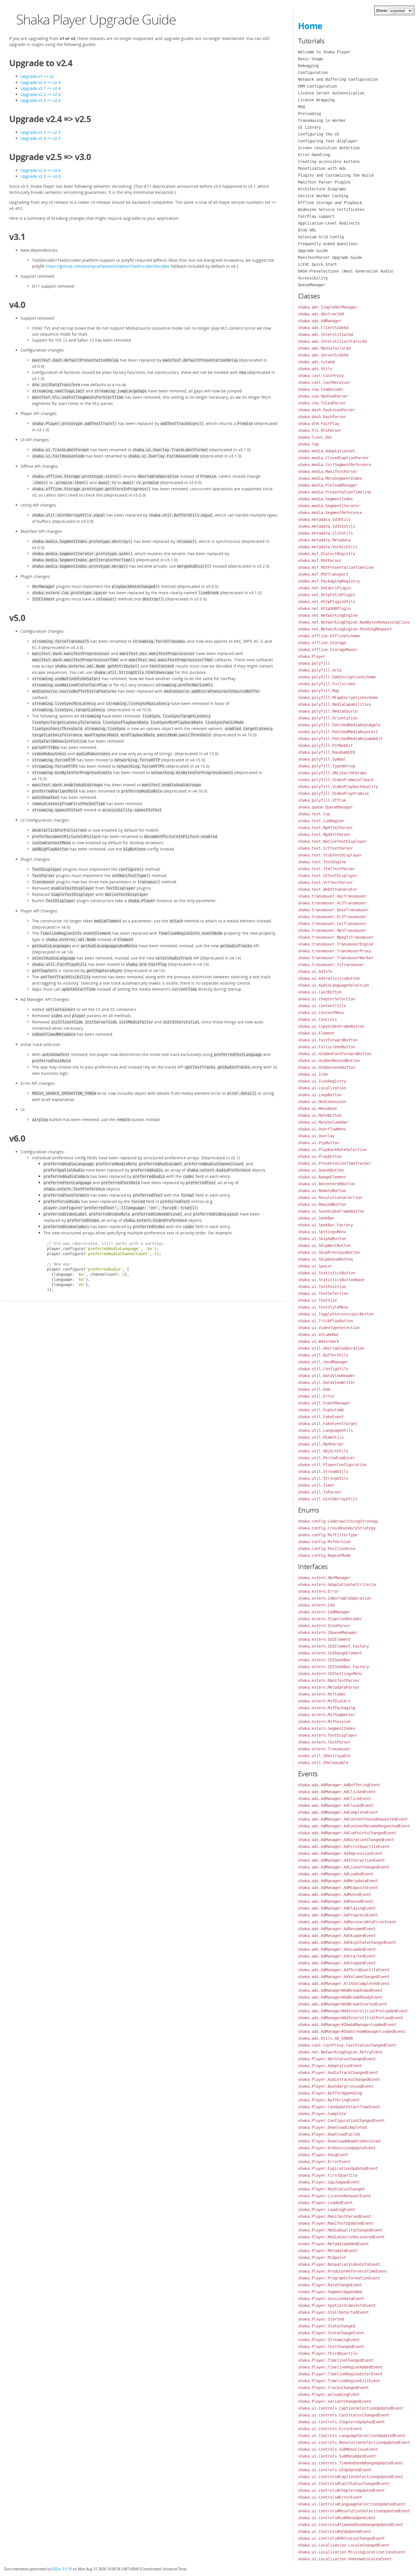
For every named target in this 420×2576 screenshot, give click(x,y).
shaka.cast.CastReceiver (324, 382)
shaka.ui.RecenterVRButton (327, 1184)
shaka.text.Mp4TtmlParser (325, 828)
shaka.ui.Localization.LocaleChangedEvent (344, 2545)
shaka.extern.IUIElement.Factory (333, 1646)
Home (310, 26)
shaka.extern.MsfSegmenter (327, 1715)
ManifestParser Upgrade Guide (330, 257)
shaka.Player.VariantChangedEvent (335, 2401)
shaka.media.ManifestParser (328, 471)
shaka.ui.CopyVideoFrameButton (331, 1026)
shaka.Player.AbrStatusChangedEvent (337, 2059)
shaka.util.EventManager (324, 1403)
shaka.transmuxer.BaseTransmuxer (333, 910)
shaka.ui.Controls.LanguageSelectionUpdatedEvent (352, 2436)
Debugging (308, 66)
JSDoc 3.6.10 (62, 2569)
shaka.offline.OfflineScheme (329, 636)
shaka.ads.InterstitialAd (325, 334)
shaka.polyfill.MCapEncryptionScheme (338, 698)
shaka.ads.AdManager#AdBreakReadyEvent (340, 1997)
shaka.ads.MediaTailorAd (324, 348)
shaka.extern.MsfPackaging (327, 1708)
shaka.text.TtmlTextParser (327, 869)
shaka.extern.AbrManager (324, 1578)
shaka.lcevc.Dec (315, 437)
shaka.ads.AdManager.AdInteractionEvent (341, 1860)
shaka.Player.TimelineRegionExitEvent (339, 2381)
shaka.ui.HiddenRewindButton (329, 1061)
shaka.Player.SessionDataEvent (331, 2299)
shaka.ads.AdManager (320, 321)
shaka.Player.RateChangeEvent (330, 2285)
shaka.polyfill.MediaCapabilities (335, 704)
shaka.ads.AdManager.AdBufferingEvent (339, 1785)
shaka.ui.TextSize (317, 1300)
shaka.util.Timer (316, 1485)
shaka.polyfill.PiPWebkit (325, 745)
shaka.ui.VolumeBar (319, 1335)
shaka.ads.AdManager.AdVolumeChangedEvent (344, 1977)
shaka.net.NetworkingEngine (328, 615)
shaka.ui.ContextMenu (321, 1013)
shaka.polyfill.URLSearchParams (332, 773)
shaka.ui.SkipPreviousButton (329, 1252)
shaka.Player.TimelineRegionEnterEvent (340, 2374)
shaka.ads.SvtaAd (316, 362)
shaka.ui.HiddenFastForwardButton (335, 1054)
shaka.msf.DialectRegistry (327, 554)
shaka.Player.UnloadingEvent (329, 2394)
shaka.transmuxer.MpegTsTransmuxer (336, 937)
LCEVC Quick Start (317, 264)
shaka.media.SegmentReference (330, 513)
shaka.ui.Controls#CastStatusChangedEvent (344, 2484)
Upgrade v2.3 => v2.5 (41, 132)
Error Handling (314, 155)
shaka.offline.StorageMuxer (328, 650)
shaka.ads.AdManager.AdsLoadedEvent (337, 1949)
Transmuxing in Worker (322, 120)
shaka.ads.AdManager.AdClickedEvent (337, 1792)
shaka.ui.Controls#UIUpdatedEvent (335, 2531)
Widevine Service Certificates (331, 209)
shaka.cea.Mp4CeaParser (323, 396)
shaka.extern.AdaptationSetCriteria (337, 1585)
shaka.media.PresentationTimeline (335, 492)
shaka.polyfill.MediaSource (328, 711)
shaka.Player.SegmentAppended (330, 2292)
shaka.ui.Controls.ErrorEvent (330, 2429)
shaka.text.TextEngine (322, 862)
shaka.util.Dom (314, 1389)
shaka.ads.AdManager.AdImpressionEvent (340, 1853)
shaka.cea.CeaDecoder (321, 389)
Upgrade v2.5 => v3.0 (41, 176)
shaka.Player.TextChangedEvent (331, 2347)
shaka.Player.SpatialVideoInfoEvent (337, 2305)
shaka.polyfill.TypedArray (327, 766)
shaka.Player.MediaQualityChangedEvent (340, 2230)
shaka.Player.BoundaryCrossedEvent (336, 2086)
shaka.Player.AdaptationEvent (330, 2066)
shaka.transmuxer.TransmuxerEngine (336, 944)
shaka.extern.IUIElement (324, 1639)
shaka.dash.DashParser (322, 417)
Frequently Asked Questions (328, 244)
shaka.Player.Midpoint (322, 2257)
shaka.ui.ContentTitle (322, 1006)
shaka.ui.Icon (313, 1074)
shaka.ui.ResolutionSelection (330, 1198)
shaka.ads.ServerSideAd (323, 355)
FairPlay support (316, 216)
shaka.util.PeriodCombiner (327, 1458)
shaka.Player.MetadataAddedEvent (333, 2244)
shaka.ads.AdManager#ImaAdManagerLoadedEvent (347, 2025)
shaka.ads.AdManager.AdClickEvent (335, 1799)
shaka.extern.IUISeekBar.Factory (333, 1667)
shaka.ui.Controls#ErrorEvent (330, 2497)
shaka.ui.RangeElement (322, 1177)
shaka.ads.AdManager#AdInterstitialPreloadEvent (351, 2018)
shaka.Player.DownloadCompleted (332, 2127)
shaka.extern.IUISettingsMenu (330, 1674)
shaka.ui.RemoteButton (322, 1191)
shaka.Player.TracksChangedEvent (333, 2388)
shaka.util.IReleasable (323, 1763)
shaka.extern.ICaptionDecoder (330, 1619)
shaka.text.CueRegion (321, 821)
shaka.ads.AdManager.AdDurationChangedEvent (346, 1840)
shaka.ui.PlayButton (320, 1156)
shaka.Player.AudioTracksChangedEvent (339, 2079)
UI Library (309, 127)
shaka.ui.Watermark (319, 1341)
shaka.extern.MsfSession (324, 1722)
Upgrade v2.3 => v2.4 (41, 100)
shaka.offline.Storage (322, 643)
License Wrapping (316, 100)
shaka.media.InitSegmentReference (335, 465)
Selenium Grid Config (321, 237)
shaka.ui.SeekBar (316, 1218)
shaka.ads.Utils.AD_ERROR (325, 2038)
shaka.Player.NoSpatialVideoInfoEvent (339, 2264)
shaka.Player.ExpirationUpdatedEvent (338, 2168)
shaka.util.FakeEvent (321, 1417)
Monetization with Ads (322, 168)
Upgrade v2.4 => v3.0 (41, 170)
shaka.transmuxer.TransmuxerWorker (336, 958)
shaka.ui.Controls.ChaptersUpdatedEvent (341, 2422)
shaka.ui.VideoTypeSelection (329, 1328)
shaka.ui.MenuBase (317, 1108)
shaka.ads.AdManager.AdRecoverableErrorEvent (347, 1922)
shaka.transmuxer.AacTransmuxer (332, 896)
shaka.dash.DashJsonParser (327, 410)
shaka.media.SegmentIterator (329, 506)
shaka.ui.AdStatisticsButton (329, 978)
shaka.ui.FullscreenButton (327, 1047)
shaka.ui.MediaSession (322, 1102)
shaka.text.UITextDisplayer (328, 876)
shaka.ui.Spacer (315, 1266)
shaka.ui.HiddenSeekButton (327, 1067)
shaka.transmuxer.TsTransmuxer (331, 965)
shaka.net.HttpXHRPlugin (324, 608)
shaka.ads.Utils (315, 369)
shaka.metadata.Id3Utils (324, 519)
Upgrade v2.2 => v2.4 (41, 94)
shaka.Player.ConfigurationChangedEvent (341, 2121)
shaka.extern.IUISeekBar (324, 1660)
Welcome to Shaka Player (324, 52)
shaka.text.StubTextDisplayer (330, 855)
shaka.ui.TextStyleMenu (323, 1307)
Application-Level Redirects (329, 223)
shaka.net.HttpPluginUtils (327, 602)
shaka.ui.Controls (317, 1019)
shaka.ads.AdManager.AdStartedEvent (337, 1956)
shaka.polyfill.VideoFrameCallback (336, 780)
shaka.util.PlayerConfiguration (332, 1465)
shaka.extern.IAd (316, 1605)
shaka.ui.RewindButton (322, 1204)
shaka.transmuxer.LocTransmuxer (332, 924)
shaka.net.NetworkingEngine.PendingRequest (345, 629)
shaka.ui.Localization (322, 1088)
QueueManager (312, 285)
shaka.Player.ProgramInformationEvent (339, 2278)
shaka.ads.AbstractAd (321, 314)
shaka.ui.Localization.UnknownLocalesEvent (345, 2559)
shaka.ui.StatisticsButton (327, 1273)
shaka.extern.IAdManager (324, 1612)
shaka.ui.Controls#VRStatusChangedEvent (341, 2538)
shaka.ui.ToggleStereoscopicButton (336, 1314)
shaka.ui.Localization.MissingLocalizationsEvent (352, 2552)
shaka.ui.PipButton (319, 1143)
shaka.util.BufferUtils (323, 1355)
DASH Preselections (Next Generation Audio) (346, 271)
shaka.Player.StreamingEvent (329, 2340)
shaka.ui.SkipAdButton (322, 1239)
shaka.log (308, 444)
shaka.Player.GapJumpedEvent (329, 2182)
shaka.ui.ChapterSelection (327, 999)
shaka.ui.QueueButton (321, 1170)
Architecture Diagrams (322, 189)
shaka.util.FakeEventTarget (328, 1424)
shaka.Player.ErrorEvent (324, 2162)
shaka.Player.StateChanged (327, 2326)
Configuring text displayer (328, 141)
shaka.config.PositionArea (327, 1549)
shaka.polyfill (314, 663)
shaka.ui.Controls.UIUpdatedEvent (335, 2470)
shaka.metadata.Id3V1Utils (327, 526)
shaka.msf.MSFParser (320, 561)
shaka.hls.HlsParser (320, 430)
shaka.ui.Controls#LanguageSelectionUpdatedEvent (352, 2504)
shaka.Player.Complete (322, 2114)
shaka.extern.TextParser (324, 1742)
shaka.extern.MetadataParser (329, 1687)
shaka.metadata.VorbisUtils (328, 547)
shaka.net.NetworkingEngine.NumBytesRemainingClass (354, 622)
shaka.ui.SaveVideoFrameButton (331, 1211)
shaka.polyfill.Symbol (322, 759)
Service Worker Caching (323, 196)
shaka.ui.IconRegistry (322, 1081)
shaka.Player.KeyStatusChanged (331, 2189)
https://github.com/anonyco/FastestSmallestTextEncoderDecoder (108, 266)
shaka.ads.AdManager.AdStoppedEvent (337, 1963)
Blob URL (307, 230)
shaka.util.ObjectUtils (323, 1451)
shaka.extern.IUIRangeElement (330, 1653)
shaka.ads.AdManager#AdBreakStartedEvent (343, 2004)
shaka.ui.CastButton (320, 992)
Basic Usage (311, 59)
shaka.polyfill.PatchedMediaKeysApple (339, 725)
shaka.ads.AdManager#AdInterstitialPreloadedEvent (353, 2011)
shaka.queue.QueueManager (325, 807)
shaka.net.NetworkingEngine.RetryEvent (340, 2052)
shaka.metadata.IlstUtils (325, 533)
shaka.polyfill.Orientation (328, 718)
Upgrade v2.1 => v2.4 (41, 88)
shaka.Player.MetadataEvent (328, 2251)
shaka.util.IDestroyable (324, 1756)
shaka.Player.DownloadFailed (329, 2134)
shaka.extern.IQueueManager (328, 1632)
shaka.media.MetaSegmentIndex (330, 478)
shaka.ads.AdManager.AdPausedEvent (336, 1901)
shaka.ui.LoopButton (320, 1095)
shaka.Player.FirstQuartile (328, 2175)
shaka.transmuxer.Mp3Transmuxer (332, 930)
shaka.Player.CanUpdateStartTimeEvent (339, 2107)
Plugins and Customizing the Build (336, 175)
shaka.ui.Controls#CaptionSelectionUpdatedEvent (351, 2477)
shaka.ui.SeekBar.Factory (325, 1225)
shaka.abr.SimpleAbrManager (328, 307)
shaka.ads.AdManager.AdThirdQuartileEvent (344, 1970)
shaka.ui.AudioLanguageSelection (333, 985)
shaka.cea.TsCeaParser (322, 403)
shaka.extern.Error (319, 1591)
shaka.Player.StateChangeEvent (331, 2333)
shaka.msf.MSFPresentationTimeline (336, 567)
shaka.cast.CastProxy (321, 376)
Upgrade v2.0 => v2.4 (41, 82)
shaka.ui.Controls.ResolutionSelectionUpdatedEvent (354, 2442)
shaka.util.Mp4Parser (321, 1444)
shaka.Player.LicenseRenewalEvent (335, 2196)
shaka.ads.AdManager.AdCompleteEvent (338, 1812)
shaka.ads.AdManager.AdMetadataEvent (338, 1881)
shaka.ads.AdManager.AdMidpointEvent (338, 1888)
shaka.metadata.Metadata (324, 540)
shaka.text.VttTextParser (325, 882)
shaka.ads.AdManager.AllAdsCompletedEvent (344, 1984)
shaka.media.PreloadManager (328, 485)
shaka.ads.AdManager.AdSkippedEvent (337, 1936)
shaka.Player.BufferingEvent (329, 2100)
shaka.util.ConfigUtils (323, 1369)
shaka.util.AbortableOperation (331, 1348)
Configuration (313, 72)
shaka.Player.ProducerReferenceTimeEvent (343, 2271)
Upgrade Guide (313, 251)
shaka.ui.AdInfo (315, 971)
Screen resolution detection (329, 148)
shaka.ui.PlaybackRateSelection (332, 1150)
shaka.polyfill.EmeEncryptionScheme (337, 677)
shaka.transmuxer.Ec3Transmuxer (332, 917)
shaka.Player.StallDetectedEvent (333, 2312)
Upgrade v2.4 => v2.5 (41, 138)
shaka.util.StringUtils (323, 1478)
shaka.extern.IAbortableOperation (335, 1598)
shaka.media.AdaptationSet (327, 451)
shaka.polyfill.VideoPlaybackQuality (338, 787)
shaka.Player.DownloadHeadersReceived (339, 2141)
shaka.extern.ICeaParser (324, 1626)
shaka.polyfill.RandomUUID (327, 752)
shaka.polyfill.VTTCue (322, 800)
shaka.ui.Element (316, 1033)
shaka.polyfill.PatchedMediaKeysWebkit (340, 739)
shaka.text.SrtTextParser (325, 848)
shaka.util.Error (316, 1396)
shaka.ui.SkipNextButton (324, 1245)
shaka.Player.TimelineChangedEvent (336, 2360)
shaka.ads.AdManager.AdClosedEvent (336, 1805)
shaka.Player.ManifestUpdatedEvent (336, 2223)
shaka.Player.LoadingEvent (327, 2210)
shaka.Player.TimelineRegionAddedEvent (340, 2367)
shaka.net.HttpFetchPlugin (327, 595)
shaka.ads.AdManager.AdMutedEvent (335, 1894)
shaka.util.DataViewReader (327, 1376)
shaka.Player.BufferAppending (330, 2093)
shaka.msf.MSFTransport (323, 574)
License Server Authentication (331, 93)
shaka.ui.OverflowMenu (322, 1129)
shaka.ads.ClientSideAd (323, 328)
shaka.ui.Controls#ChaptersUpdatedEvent (341, 2490)
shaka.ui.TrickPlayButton (325, 1321)
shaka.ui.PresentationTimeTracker (335, 1163)
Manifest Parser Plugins (324, 182)
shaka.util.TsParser (320, 1492)
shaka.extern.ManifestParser (329, 1680)
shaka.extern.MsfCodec (322, 1694)
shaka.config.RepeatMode (324, 1555)
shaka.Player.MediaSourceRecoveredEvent (341, 2237)
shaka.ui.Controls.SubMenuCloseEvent (338, 2449)
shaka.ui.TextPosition (322, 1287)
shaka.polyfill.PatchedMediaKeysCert (338, 732)
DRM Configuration (317, 86)
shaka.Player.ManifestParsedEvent (335, 2216)
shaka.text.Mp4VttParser (324, 835)
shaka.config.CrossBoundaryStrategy (337, 1528)
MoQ (301, 107)
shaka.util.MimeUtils (321, 1437)
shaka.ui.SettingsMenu (322, 1232)
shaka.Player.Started (321, 2319)
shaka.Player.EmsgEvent (323, 2155)
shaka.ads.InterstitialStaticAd (332, 341)
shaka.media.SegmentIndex (325, 499)
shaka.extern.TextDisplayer (328, 1735)
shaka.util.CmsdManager (323, 1362)
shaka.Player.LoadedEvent (325, 2203)
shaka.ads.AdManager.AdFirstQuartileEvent (344, 1847)
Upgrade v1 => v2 (37, 76)
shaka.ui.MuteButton (320, 1115)
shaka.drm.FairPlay (319, 424)
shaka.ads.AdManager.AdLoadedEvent (336, 1874)
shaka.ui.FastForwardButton (328, 1040)
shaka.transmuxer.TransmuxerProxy (335, 951)
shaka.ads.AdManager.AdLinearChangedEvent (344, 1867)
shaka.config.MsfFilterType (328, 1535)
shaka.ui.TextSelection (323, 1293)
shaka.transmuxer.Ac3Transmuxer (332, 903)
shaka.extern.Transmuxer (324, 1749)
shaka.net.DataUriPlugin (324, 588)
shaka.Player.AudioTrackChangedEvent (338, 2073)
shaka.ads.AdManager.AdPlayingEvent (337, 1908)
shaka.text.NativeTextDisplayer (332, 841)
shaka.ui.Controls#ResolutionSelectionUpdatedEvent (354, 2511)
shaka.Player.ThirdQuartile (328, 2353)
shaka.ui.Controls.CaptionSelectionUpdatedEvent (351, 2408)
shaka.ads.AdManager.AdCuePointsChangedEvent (347, 1833)
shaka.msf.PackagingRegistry (329, 581)
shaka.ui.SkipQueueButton (325, 1259)
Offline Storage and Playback (330, 203)
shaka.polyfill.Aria (320, 670)
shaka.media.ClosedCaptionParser (333, 458)
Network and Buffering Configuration (338, 79)
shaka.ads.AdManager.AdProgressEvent (338, 1915)
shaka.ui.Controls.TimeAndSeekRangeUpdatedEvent (351, 2463)
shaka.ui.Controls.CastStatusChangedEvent (344, 2415)
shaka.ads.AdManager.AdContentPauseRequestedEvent (353, 1819)
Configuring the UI (319, 134)
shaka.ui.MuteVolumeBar (323, 1122)
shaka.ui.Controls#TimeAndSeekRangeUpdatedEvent (351, 2525)
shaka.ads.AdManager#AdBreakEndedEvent (340, 1990)
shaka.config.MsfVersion (324, 1542)
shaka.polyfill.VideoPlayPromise (333, 793)
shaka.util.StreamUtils (323, 1472)
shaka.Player (312, 656)
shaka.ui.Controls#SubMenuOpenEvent (337, 2518)
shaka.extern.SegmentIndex (327, 1728)
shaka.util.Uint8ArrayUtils (328, 1499)
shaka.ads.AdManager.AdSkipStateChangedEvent (347, 1942)
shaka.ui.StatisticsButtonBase (331, 1280)
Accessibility (313, 278)
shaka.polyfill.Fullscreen (327, 684)
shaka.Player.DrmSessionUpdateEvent (337, 2148)
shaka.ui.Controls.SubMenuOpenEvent (337, 2456)
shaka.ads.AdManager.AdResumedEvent (337, 1929)
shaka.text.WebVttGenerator (328, 889)
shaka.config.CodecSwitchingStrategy (338, 1521)
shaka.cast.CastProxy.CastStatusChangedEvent (347, 2045)
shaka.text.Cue (314, 814)
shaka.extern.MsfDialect (324, 1701)
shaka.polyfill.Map (319, 691)
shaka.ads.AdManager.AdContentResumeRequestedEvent (354, 1826)
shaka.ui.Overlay (316, 1136)
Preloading (309, 114)
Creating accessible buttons (329, 162)
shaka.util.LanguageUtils (325, 1430)
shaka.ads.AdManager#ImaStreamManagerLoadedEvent (352, 2031)
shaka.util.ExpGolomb (321, 1410)
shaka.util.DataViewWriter (327, 1382)
